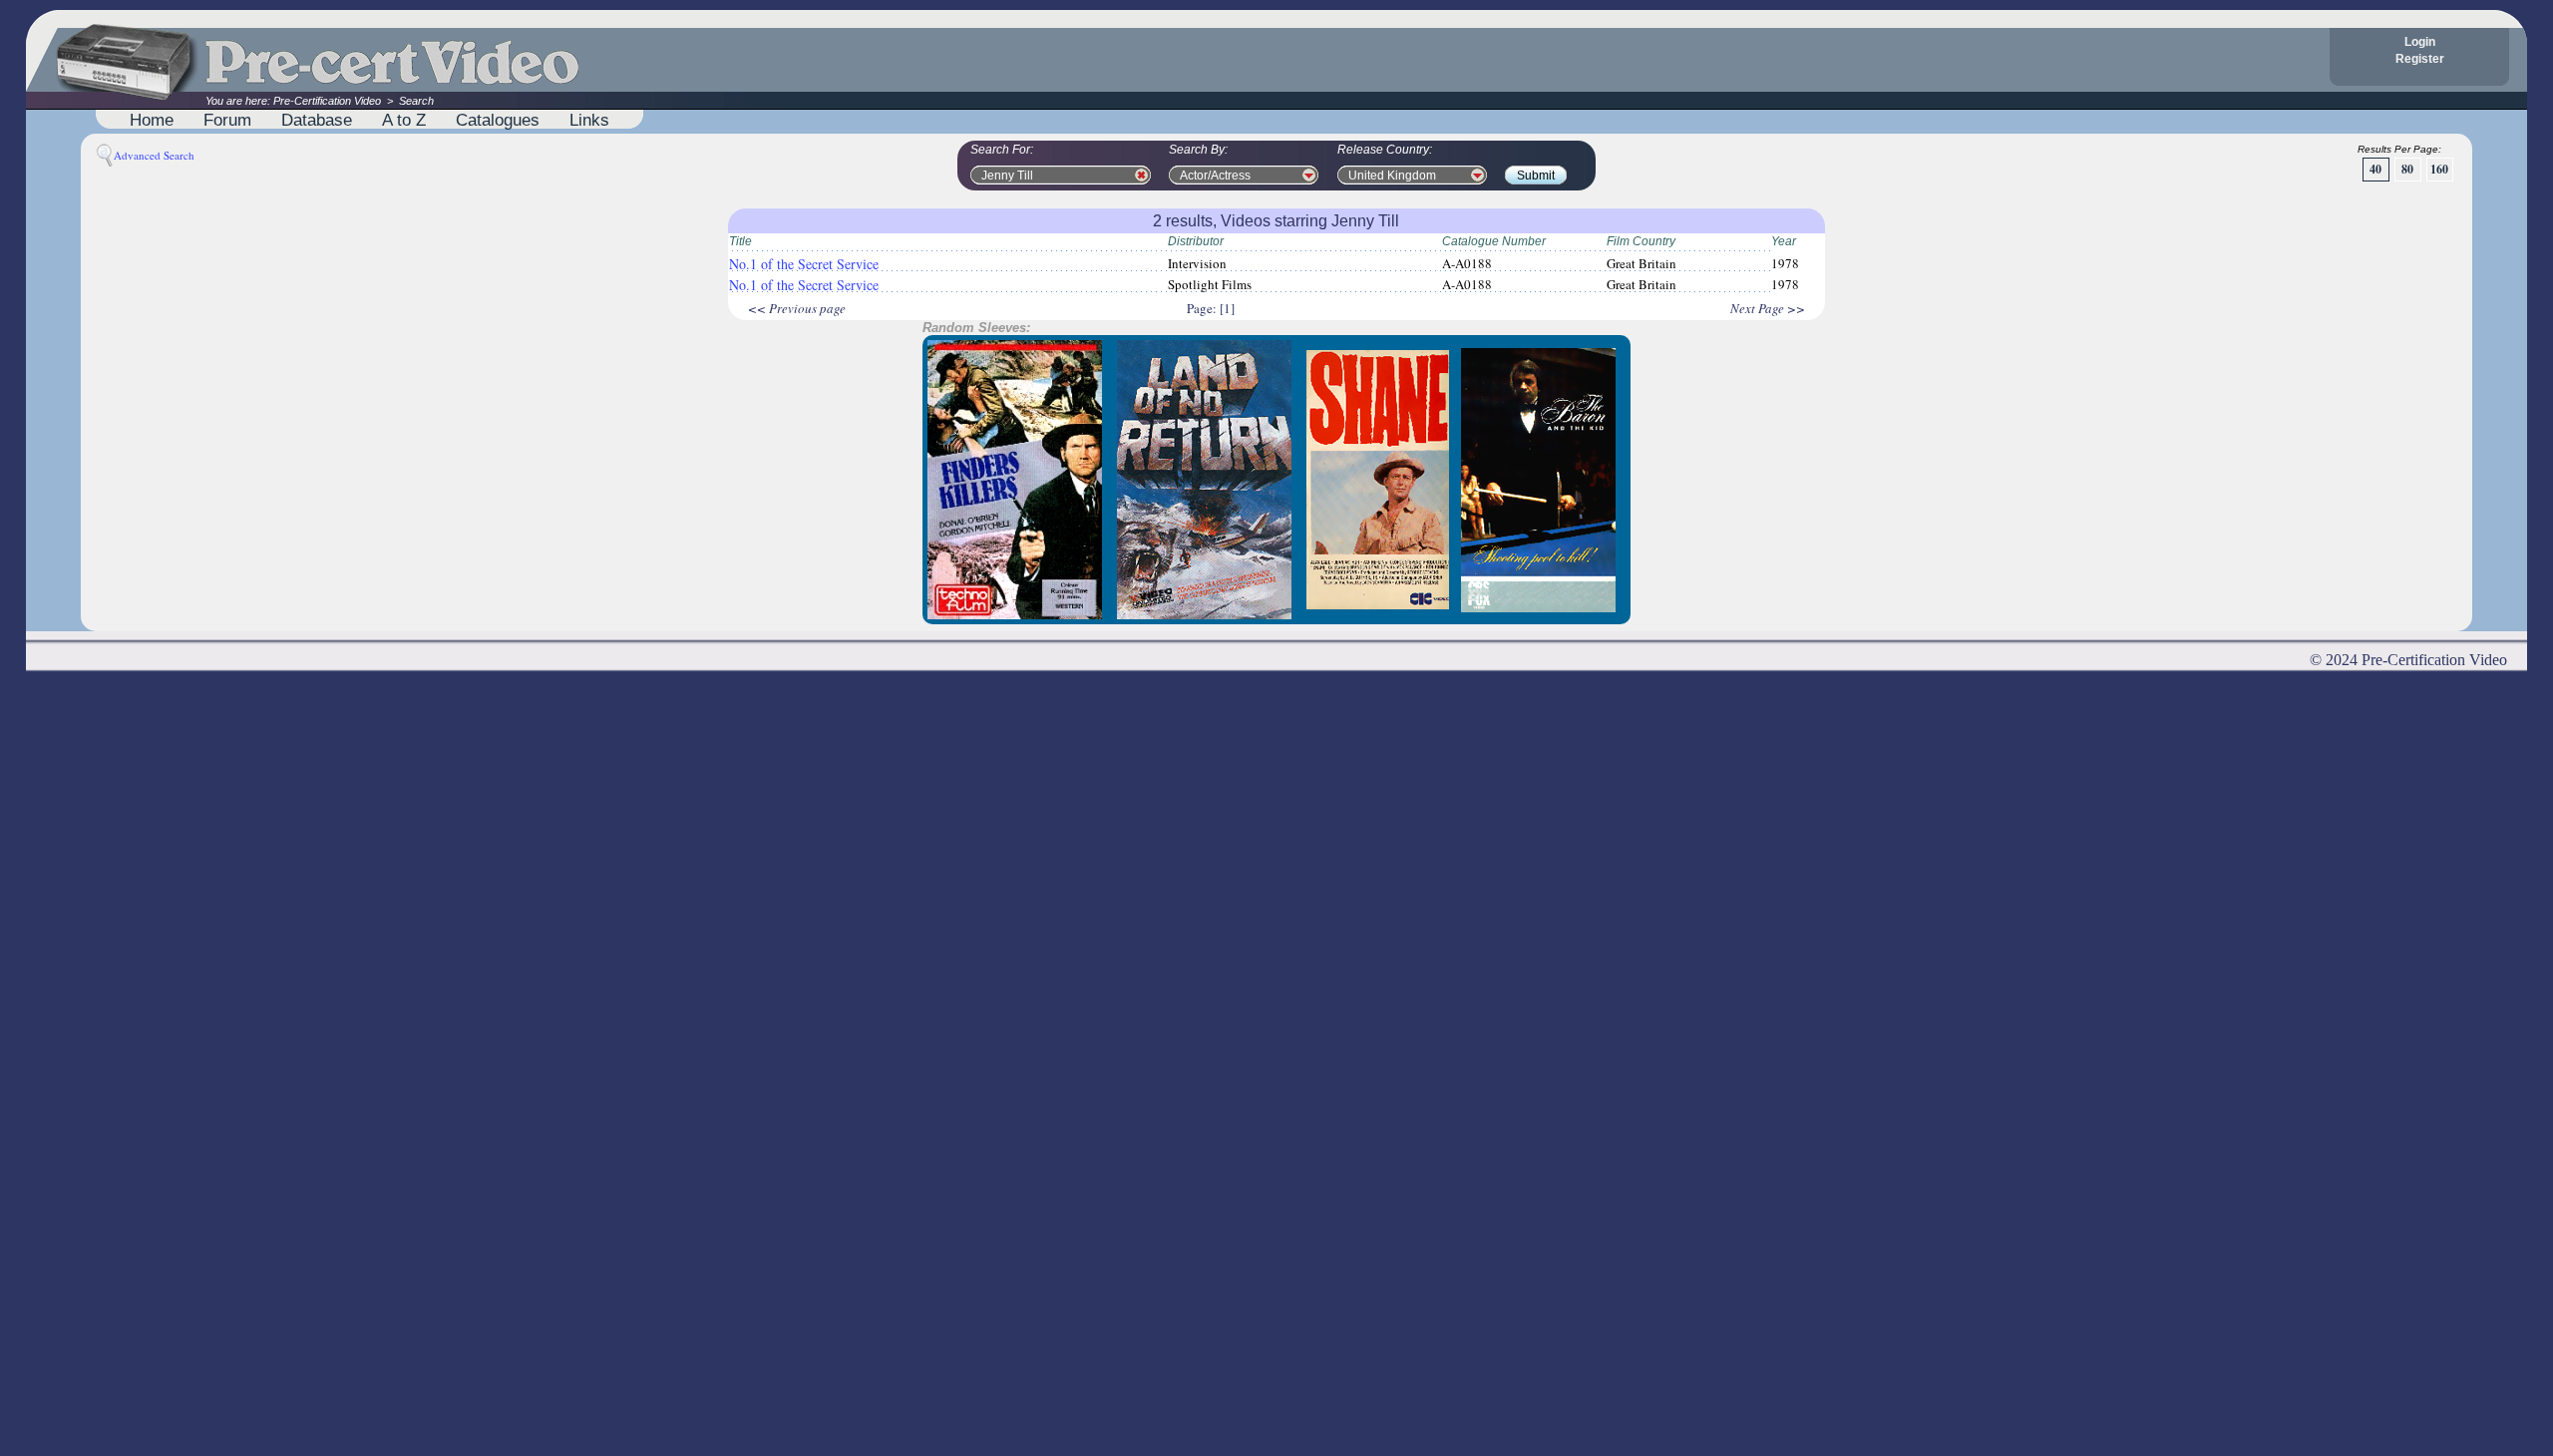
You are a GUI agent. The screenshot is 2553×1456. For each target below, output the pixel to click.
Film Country (1641, 241)
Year (1784, 241)
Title (740, 241)
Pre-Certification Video (327, 101)
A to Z (404, 120)
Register (2420, 59)
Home (152, 120)
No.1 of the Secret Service (804, 264)
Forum (227, 120)
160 (2439, 169)
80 (2407, 169)
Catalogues (498, 120)
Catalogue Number (1494, 241)
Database (317, 120)
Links (589, 120)
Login (2420, 42)
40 (2375, 169)
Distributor (1196, 241)
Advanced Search (154, 155)
